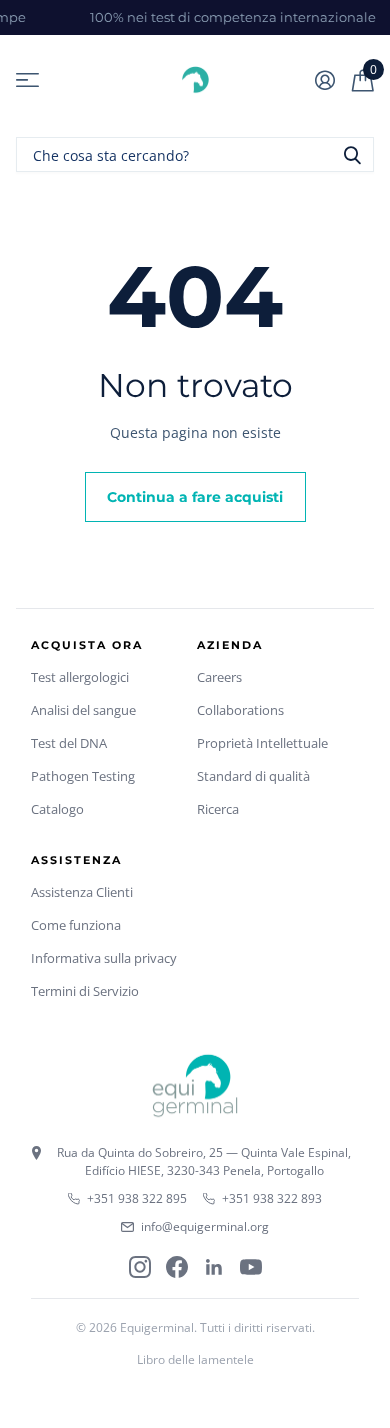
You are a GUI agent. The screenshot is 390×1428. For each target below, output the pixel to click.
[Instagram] (140, 1267)
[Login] (324, 80)
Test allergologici (80, 677)
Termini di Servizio (85, 991)
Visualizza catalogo (27, 80)
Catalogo (57, 809)
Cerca (352, 154)
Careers (219, 677)
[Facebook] (177, 1267)
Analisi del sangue (83, 710)
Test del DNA (69, 743)
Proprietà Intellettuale (262, 743)
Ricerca (218, 809)
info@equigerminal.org (205, 1226)
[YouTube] (251, 1267)
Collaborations (240, 710)
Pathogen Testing (83, 776)
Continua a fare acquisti (195, 497)
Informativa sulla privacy (104, 958)
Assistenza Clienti (82, 892)
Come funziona (76, 925)
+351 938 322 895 (137, 1198)
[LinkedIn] (214, 1267)
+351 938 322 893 (272, 1198)
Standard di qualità (253, 776)
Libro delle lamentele (195, 1359)
